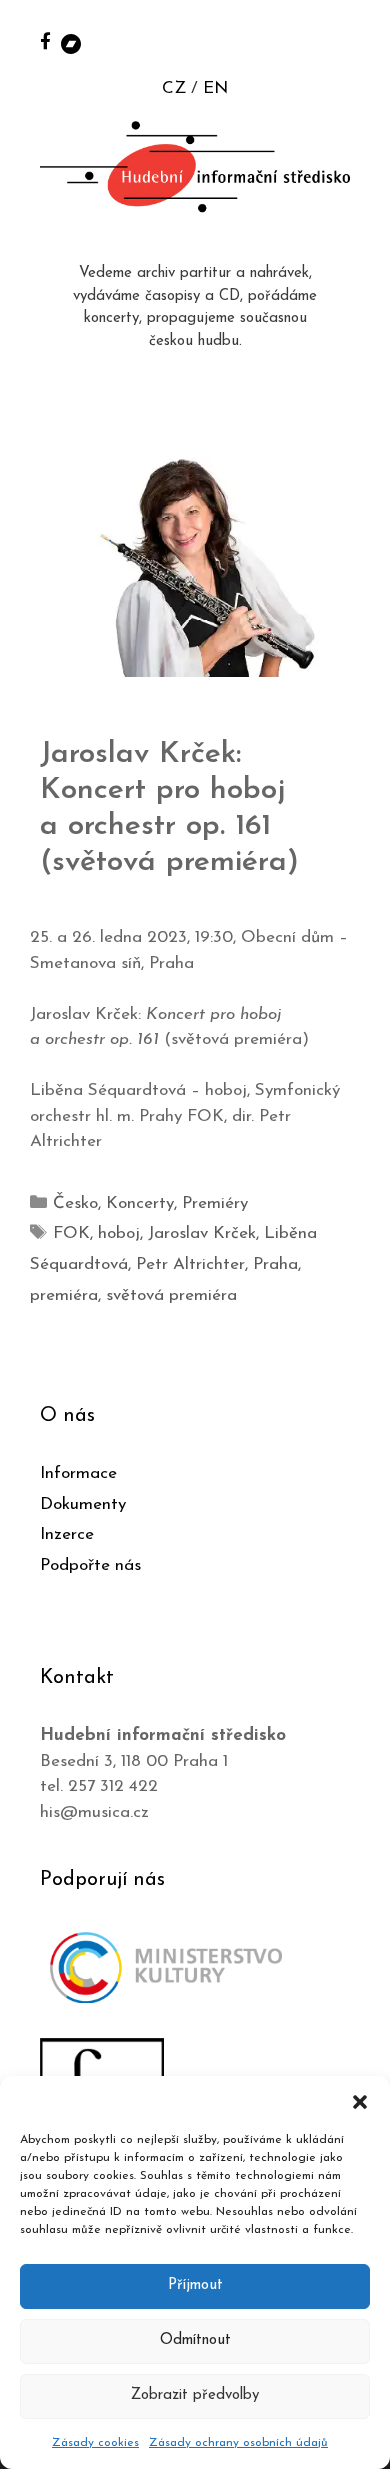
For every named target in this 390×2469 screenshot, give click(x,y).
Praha (275, 1264)
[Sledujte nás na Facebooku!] (45, 40)
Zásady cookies (95, 2443)
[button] (360, 2101)
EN (215, 88)
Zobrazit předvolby (195, 2395)
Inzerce (67, 1534)
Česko (75, 1203)
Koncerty (140, 1203)
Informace (78, 1473)
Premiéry (215, 1203)
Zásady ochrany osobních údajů (238, 2443)
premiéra (64, 1295)
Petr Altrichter (190, 1264)
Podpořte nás (90, 1565)
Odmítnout (195, 2340)
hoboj (119, 1233)
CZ (174, 88)
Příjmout (195, 2285)
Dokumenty (83, 1504)
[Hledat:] (353, 41)
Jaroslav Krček (202, 1233)
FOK (71, 1233)
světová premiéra (171, 1295)
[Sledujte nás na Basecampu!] (71, 42)
